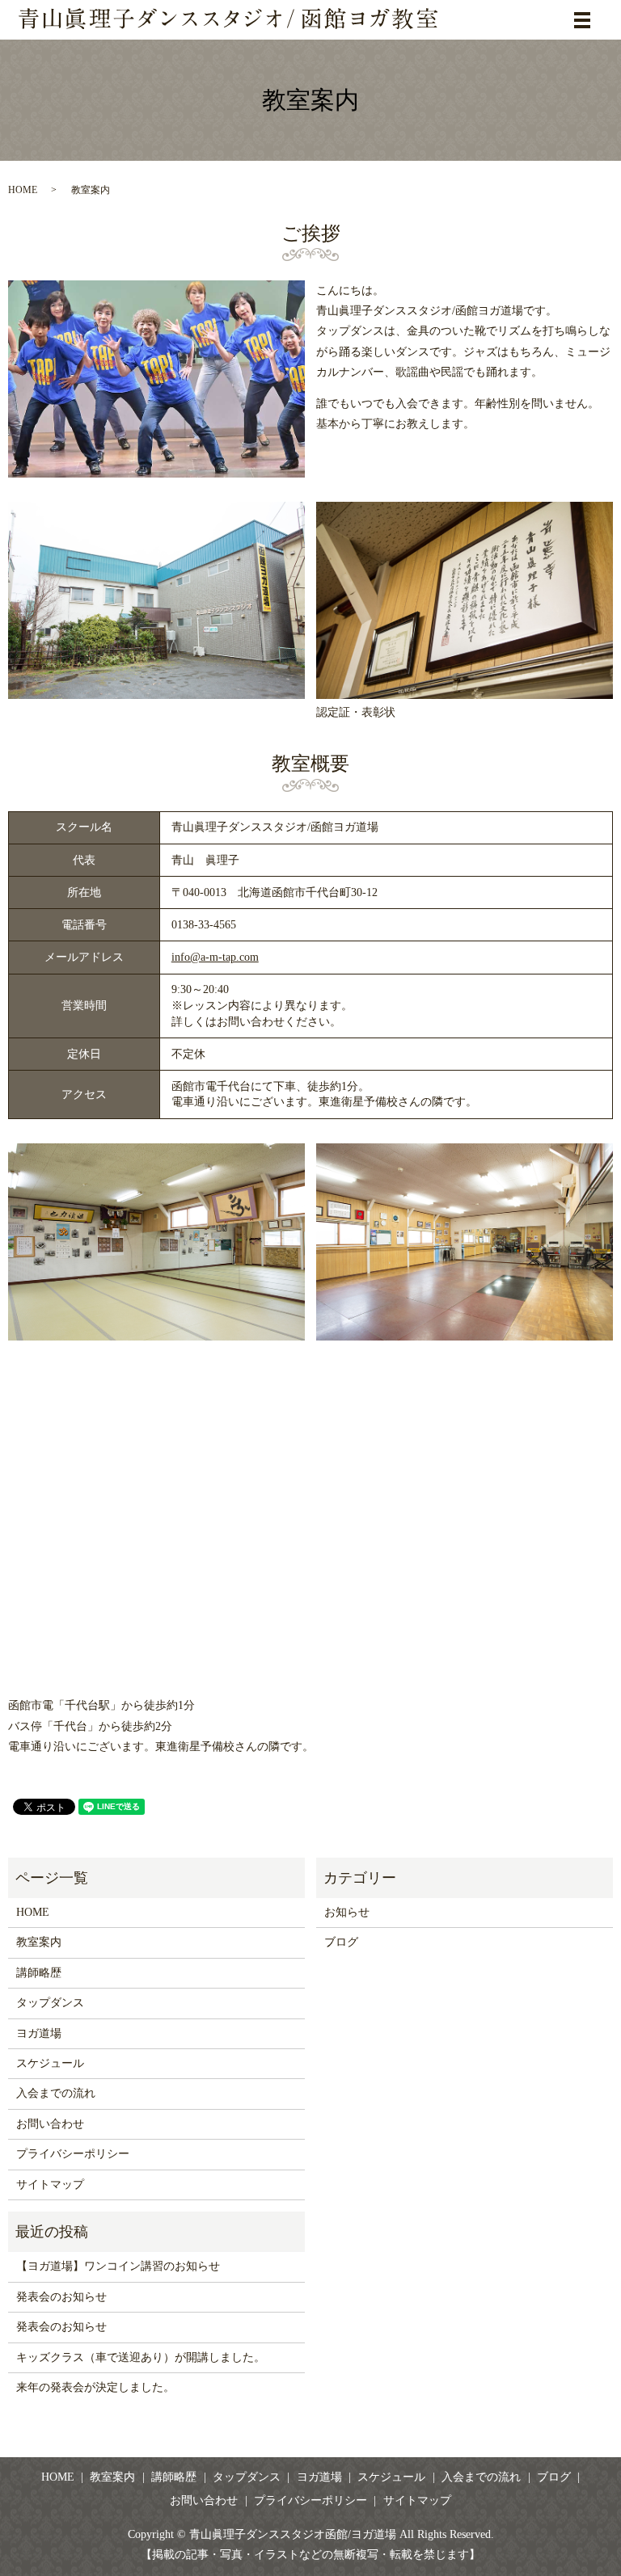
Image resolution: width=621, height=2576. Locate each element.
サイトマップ (50, 2185)
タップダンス (50, 2003)
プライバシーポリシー (73, 2154)
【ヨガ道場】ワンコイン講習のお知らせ (118, 2266)
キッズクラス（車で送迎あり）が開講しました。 (141, 2357)
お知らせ (347, 1912)
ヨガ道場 (39, 2033)
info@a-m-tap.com (215, 957)
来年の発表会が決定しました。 (95, 2387)
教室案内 (39, 1942)
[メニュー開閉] (582, 20)
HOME (23, 190)
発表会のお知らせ (61, 2297)
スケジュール (50, 2063)
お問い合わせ (50, 2124)
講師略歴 (39, 1973)
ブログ (341, 1942)
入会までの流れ (56, 2093)
